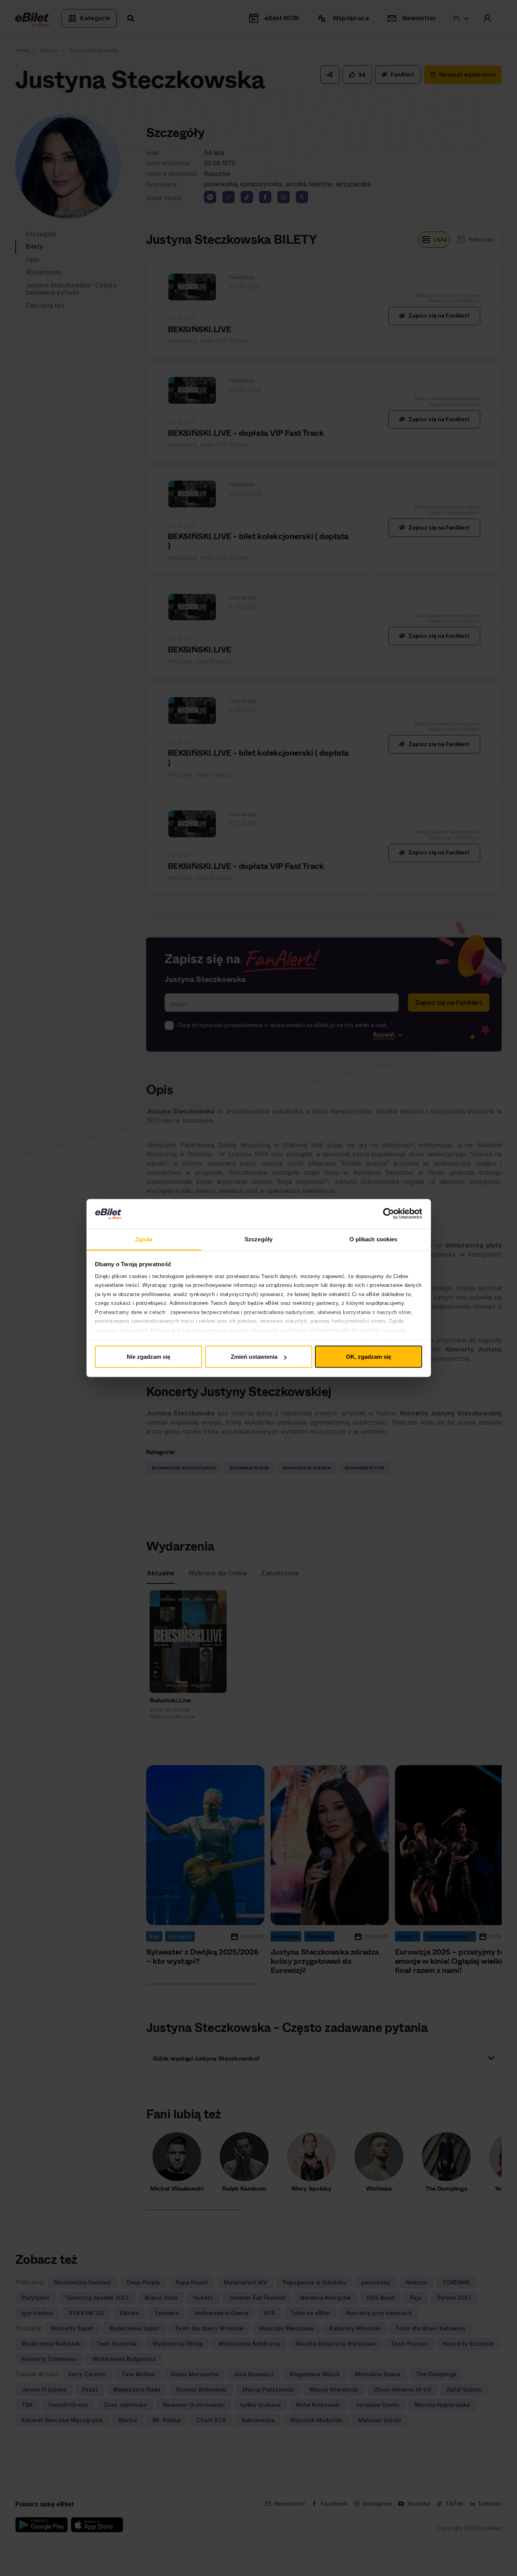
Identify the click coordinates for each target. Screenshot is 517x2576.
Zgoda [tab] (144, 1239)
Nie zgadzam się (148, 1357)
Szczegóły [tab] (258, 1239)
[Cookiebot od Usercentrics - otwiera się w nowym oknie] (389, 1214)
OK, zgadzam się (369, 1357)
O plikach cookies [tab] (373, 1239)
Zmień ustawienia (254, 1357)
